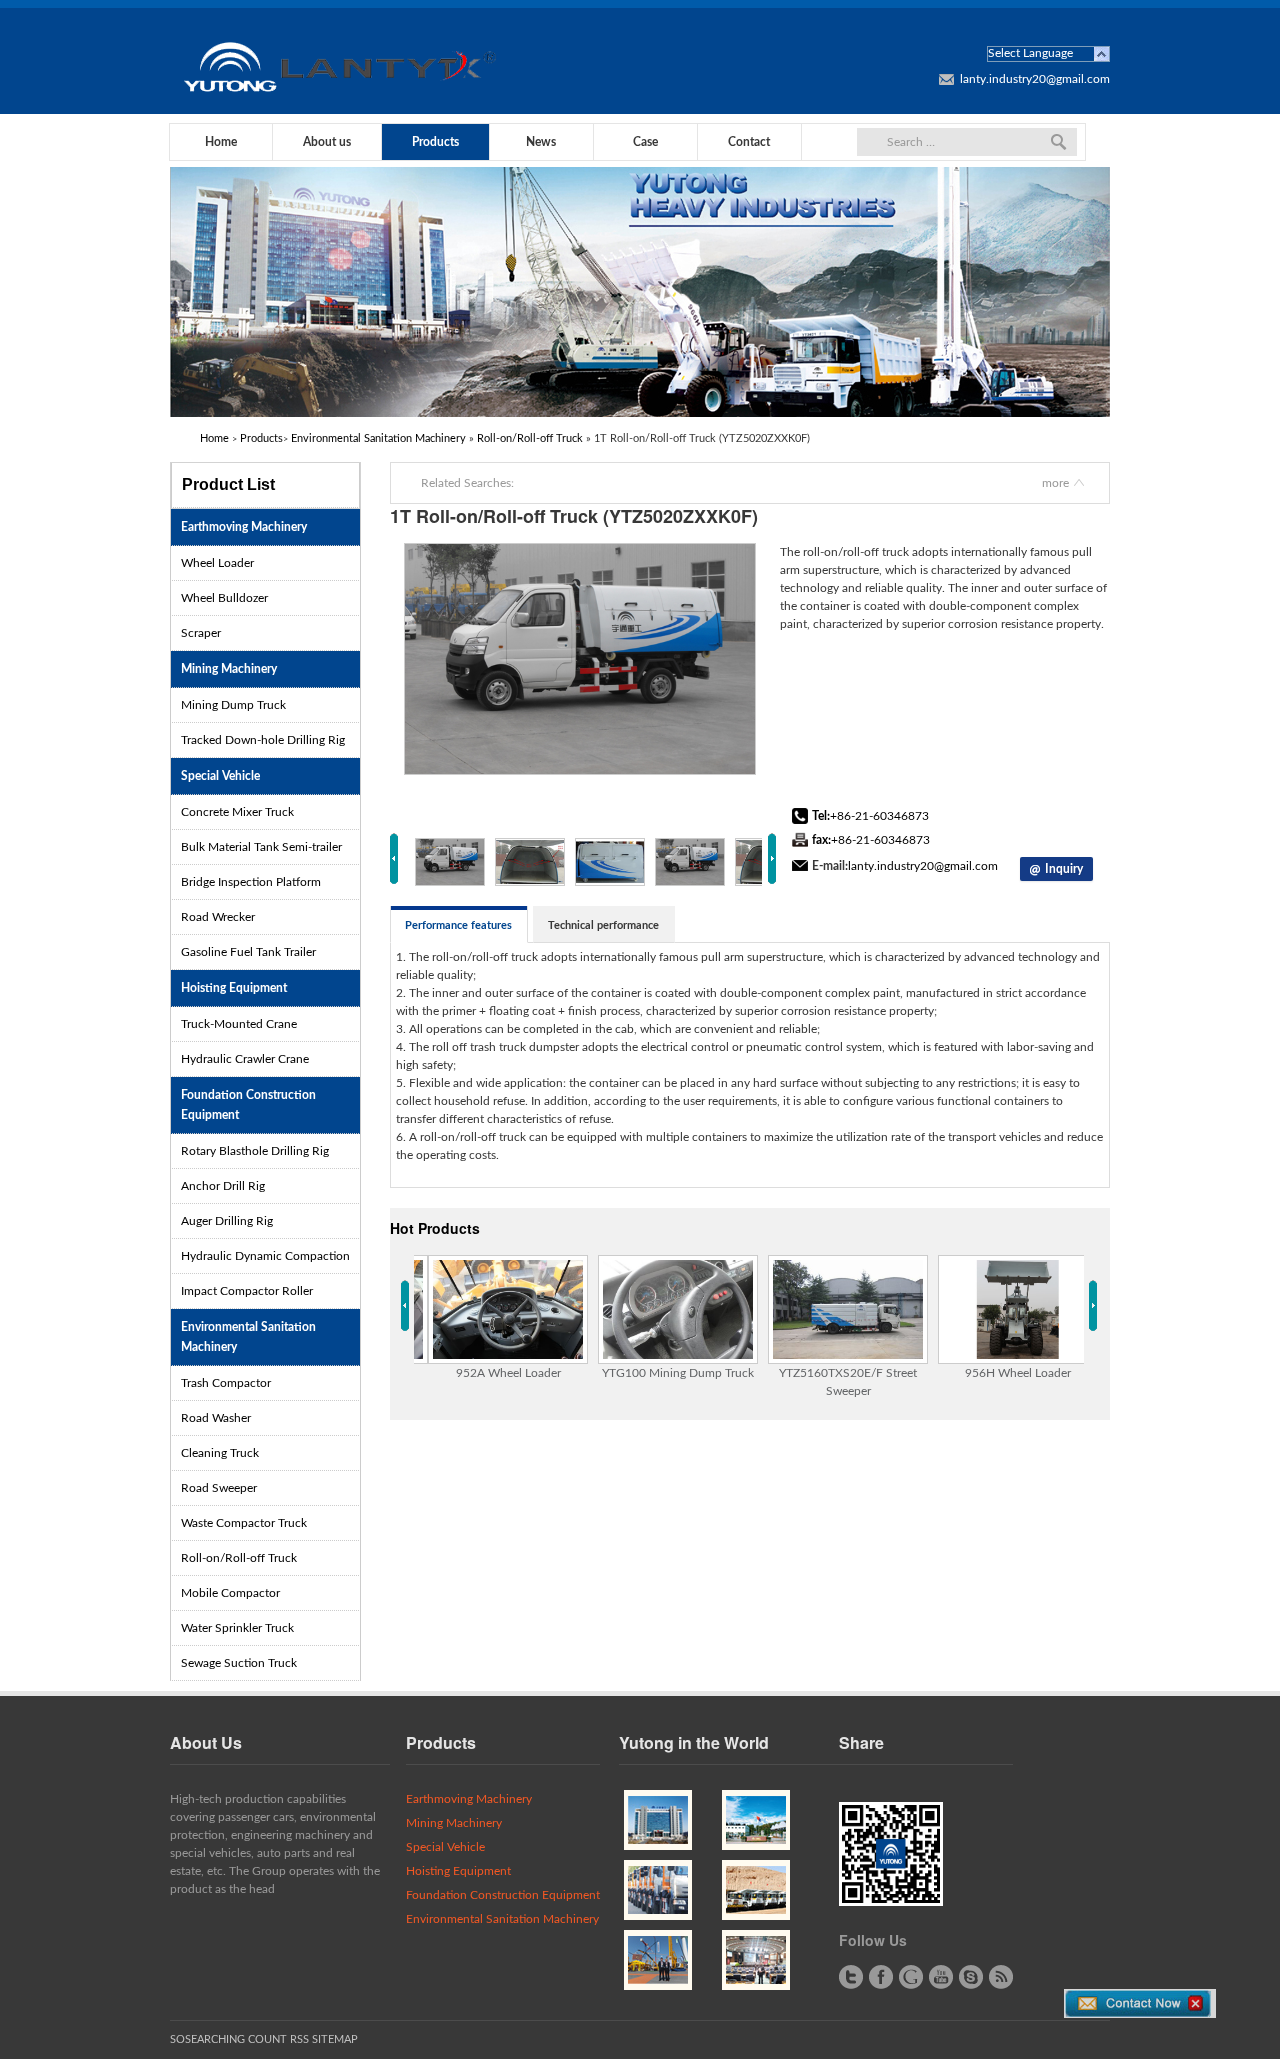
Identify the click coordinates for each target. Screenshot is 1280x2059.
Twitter (851, 1977)
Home (221, 142)
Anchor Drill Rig (223, 1186)
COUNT (267, 2039)
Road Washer (216, 1418)
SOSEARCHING (207, 2039)
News (541, 142)
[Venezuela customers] (756, 1890)
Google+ (911, 1977)
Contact (749, 142)
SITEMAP (335, 2039)
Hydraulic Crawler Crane (245, 1059)
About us (327, 142)
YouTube (941, 1977)
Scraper (201, 633)
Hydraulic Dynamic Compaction (265, 1256)
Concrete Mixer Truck (237, 812)
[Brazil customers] (658, 1890)
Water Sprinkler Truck (237, 1628)
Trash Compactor (226, 1383)
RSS (1001, 1977)
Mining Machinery (229, 669)
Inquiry (1064, 869)
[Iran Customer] (658, 1820)
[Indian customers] (756, 1820)
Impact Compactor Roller (247, 1291)
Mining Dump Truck (233, 705)
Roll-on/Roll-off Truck (530, 438)
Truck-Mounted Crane (239, 1024)
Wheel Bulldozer (224, 598)
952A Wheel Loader (508, 1373)
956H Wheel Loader (1018, 1373)
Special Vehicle (220, 776)
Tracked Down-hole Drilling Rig (263, 740)
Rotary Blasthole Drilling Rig (255, 1151)
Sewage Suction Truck (239, 1663)
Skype (971, 1977)
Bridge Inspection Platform (251, 882)
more (1055, 483)
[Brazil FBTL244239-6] (658, 1960)
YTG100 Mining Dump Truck (678, 1373)
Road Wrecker (218, 917)
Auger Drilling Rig (227, 1221)
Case (645, 142)
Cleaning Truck (220, 1453)
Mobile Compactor (230, 1593)
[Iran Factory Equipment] (756, 1960)
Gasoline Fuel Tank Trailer (248, 952)
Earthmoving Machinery (244, 527)
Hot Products (435, 1228)
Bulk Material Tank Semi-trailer (261, 847)
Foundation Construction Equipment (248, 1105)
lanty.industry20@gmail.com (1035, 79)
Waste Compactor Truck (244, 1523)
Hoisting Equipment (234, 988)
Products (435, 142)
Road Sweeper (219, 1488)
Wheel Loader (217, 563)
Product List (228, 484)
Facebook (881, 1977)
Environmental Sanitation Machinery (378, 438)
